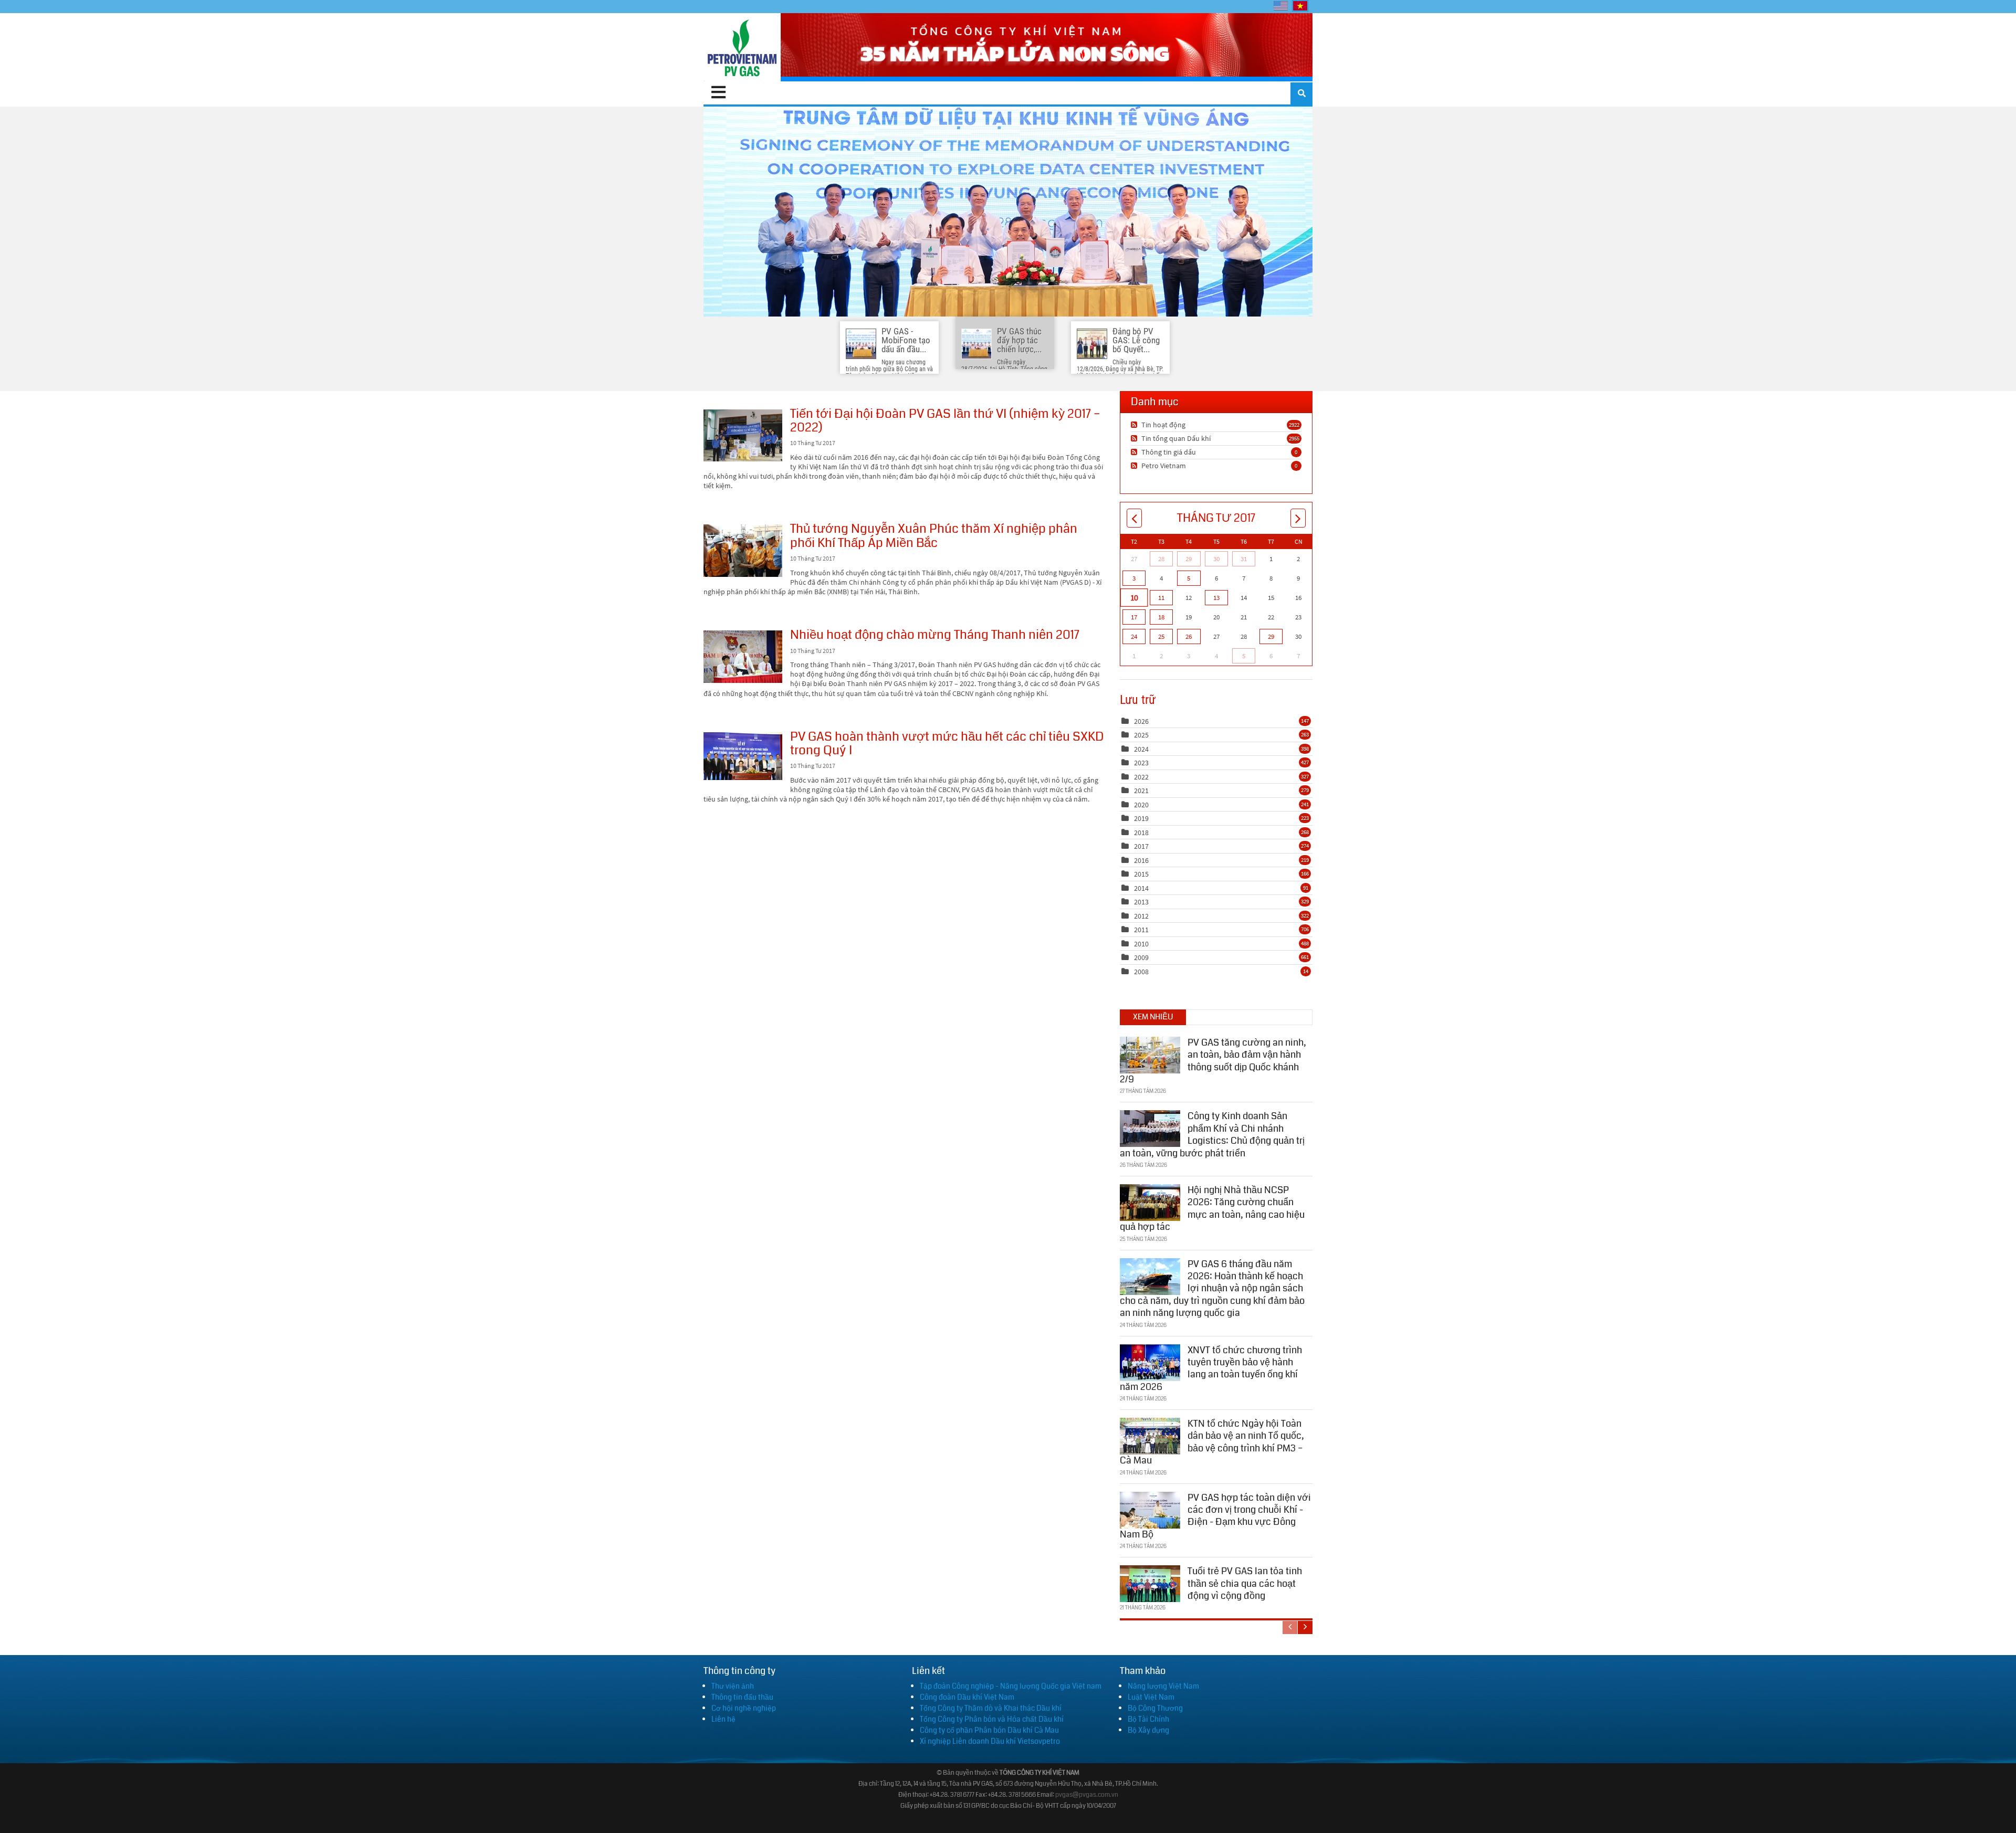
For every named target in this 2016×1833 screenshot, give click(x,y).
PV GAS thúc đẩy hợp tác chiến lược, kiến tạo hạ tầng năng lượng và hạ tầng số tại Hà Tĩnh (1008, 212)
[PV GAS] (742, 47)
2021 (1141, 791)
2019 (1141, 818)
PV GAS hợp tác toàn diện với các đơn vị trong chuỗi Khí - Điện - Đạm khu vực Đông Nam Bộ (1215, 1516)
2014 (1141, 888)
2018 (1141, 833)
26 (1189, 636)
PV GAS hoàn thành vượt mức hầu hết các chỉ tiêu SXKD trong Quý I (743, 756)
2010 (1141, 944)
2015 (1141, 874)
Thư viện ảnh (733, 1686)
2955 (1294, 438)
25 (1161, 636)
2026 (1141, 721)
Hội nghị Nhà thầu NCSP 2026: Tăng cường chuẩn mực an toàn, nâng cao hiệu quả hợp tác (1212, 1208)
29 (1189, 559)
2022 (1141, 777)
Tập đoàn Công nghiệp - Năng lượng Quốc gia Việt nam (1011, 1686)
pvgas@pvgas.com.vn (1087, 1795)
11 (1161, 598)
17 (1134, 617)
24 (1134, 636)
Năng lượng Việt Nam (1163, 1686)
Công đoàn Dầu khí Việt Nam (967, 1697)
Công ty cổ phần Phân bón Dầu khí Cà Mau (989, 1730)
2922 (1294, 425)
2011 (1141, 930)
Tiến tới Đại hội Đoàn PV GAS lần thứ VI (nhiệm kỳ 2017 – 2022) (743, 435)
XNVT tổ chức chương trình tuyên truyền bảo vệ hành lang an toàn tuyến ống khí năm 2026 (1211, 1368)
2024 (1141, 749)
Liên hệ (723, 1719)
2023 (1141, 763)
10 (1134, 597)
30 (1216, 559)
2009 (1141, 957)
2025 (1141, 735)
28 (1161, 559)
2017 (1141, 846)
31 (1244, 559)
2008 (1141, 972)
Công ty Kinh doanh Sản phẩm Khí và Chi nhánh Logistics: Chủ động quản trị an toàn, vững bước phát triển (1212, 1134)
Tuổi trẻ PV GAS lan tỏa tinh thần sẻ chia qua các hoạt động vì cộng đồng (1245, 1583)
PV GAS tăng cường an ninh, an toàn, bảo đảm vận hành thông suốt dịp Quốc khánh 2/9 (1213, 1061)
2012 (1141, 916)
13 (1216, 598)
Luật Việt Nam (1151, 1697)
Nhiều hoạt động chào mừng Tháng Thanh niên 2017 (743, 657)
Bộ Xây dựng (1148, 1730)
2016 (1141, 860)
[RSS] (1135, 425)
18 (1161, 617)
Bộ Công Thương (1155, 1708)
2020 (1141, 805)
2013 (1141, 902)
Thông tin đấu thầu (742, 1697)
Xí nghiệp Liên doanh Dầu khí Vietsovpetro (990, 1741)
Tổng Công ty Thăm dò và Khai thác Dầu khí (991, 1708)
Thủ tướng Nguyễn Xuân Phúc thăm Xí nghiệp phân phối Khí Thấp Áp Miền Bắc (743, 551)
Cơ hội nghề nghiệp (744, 1708)
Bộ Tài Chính (1148, 1719)
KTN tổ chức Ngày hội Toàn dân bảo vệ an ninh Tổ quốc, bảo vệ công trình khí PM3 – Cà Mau (1212, 1442)
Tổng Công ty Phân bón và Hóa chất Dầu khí (992, 1719)
